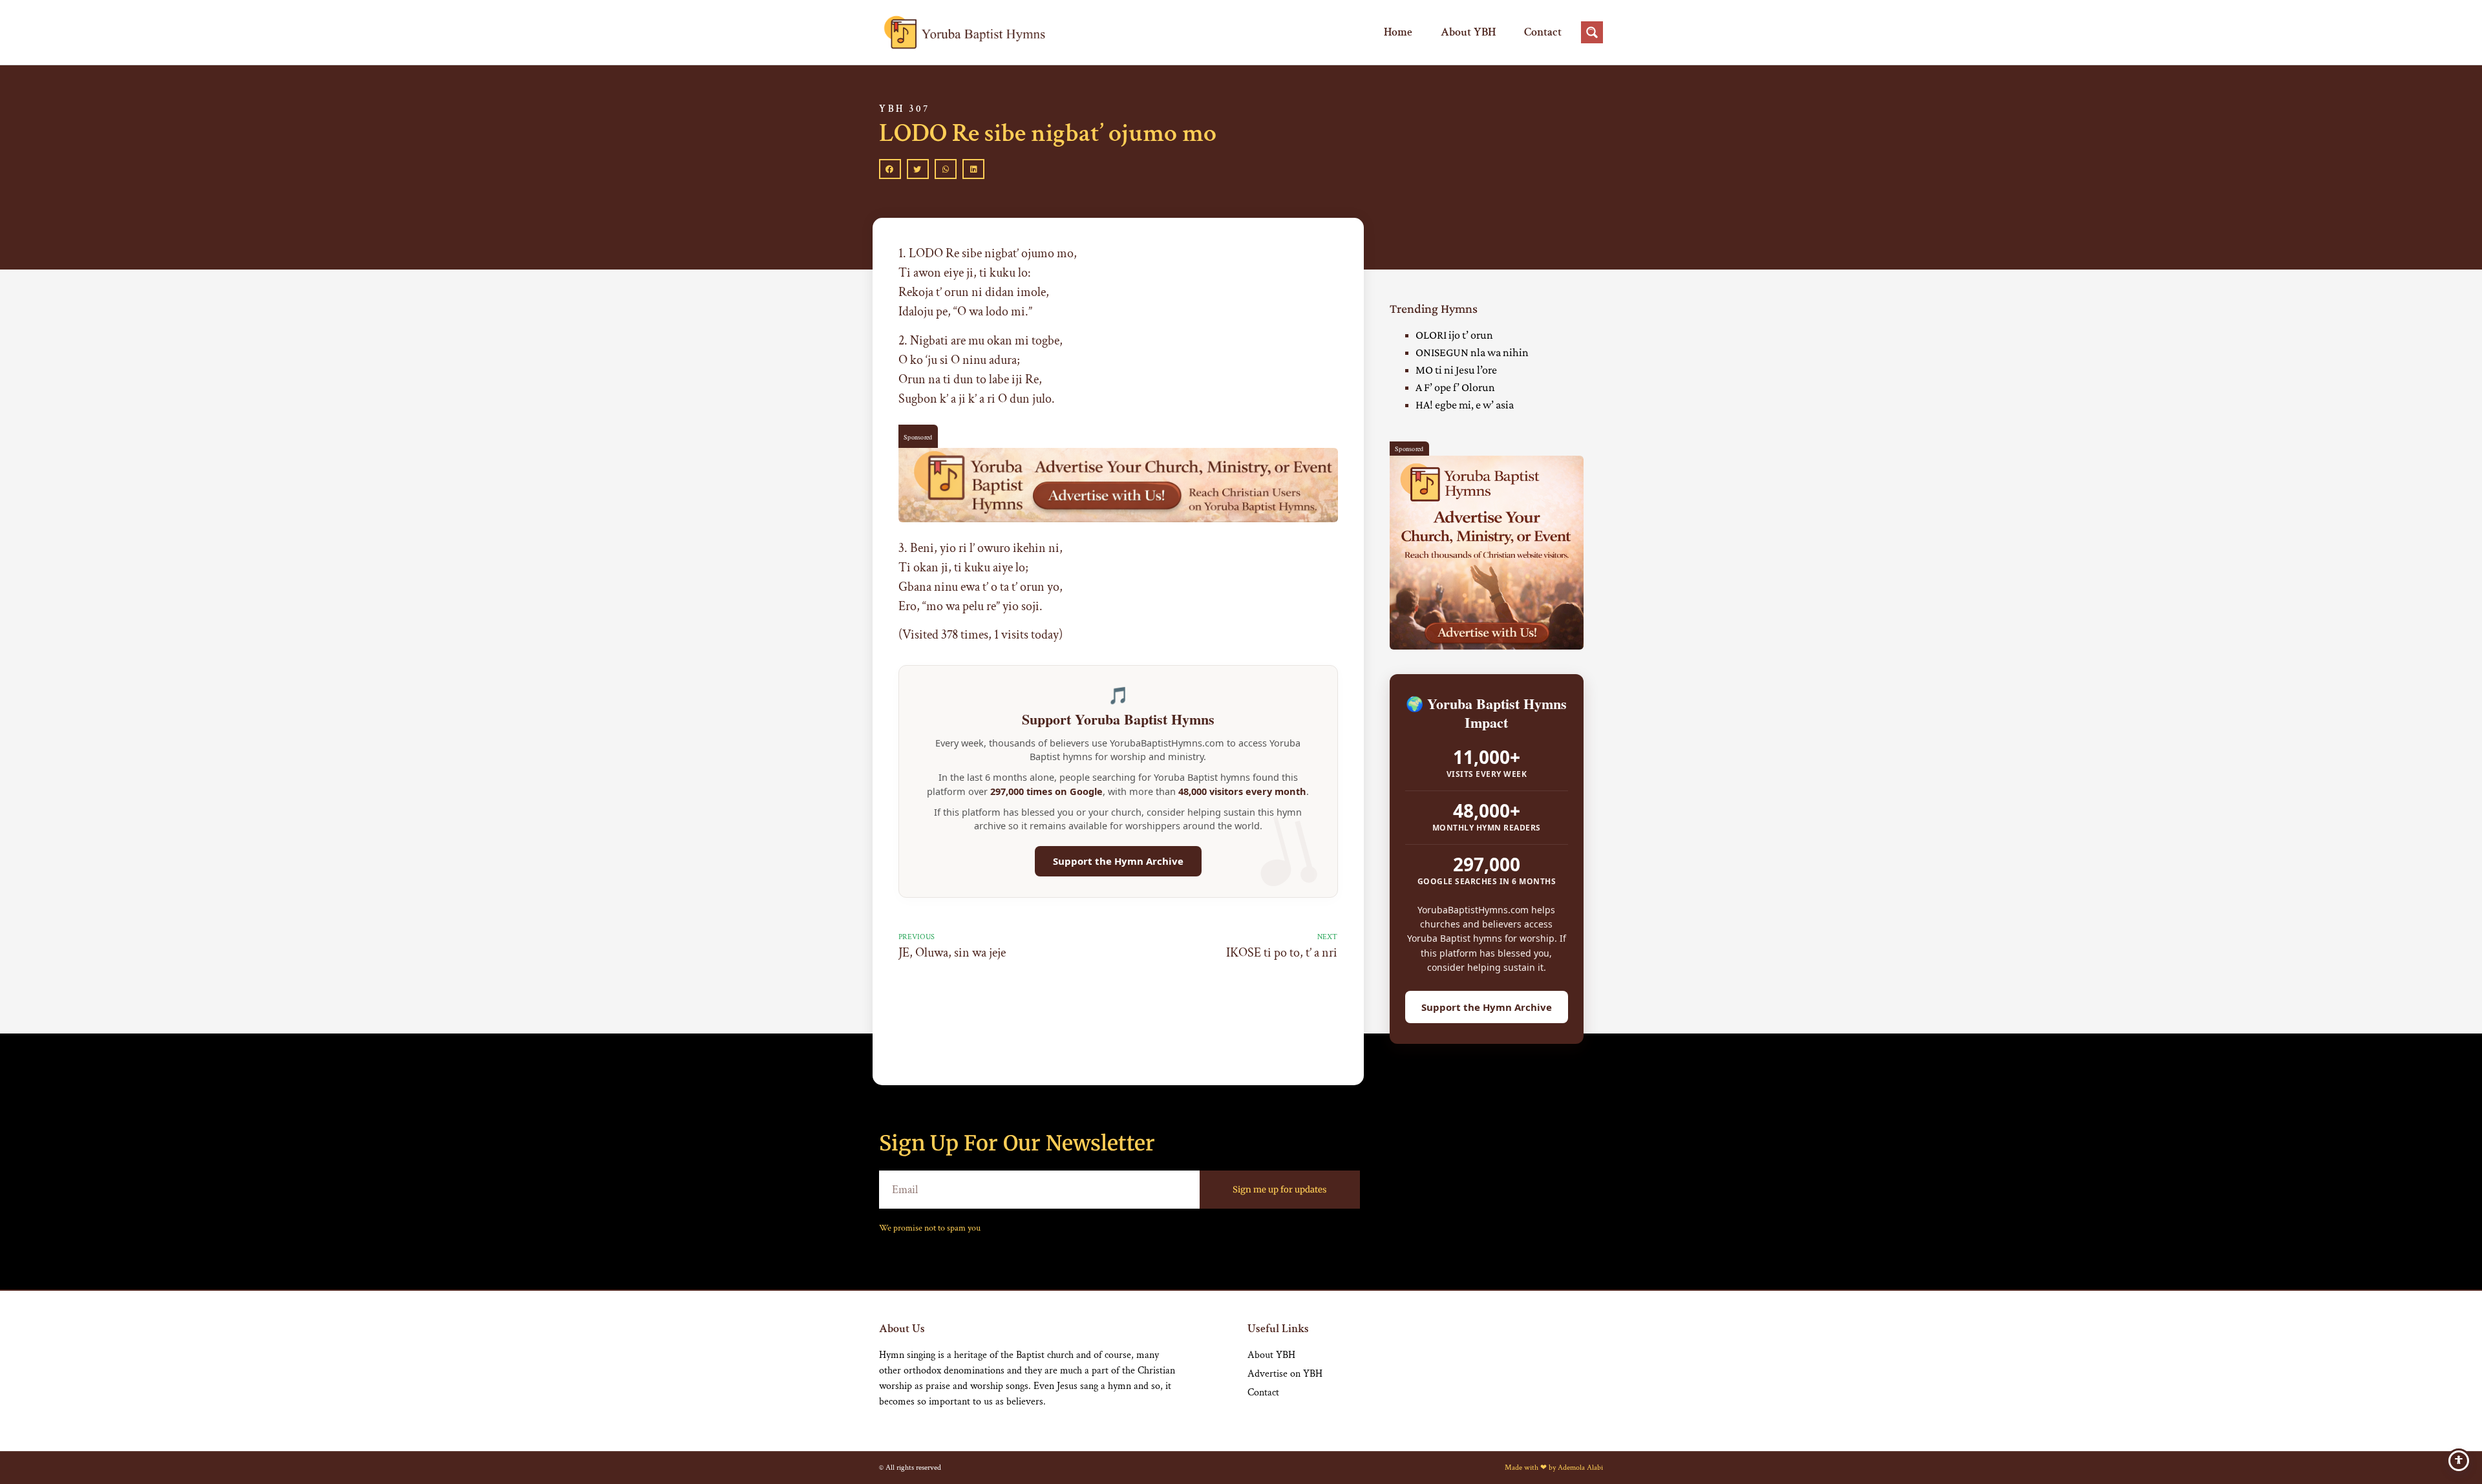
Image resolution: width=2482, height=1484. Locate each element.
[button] (890, 169)
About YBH (1468, 32)
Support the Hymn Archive (1118, 861)
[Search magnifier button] (1592, 32)
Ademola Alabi (1580, 1468)
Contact (1543, 32)
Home (1398, 32)
